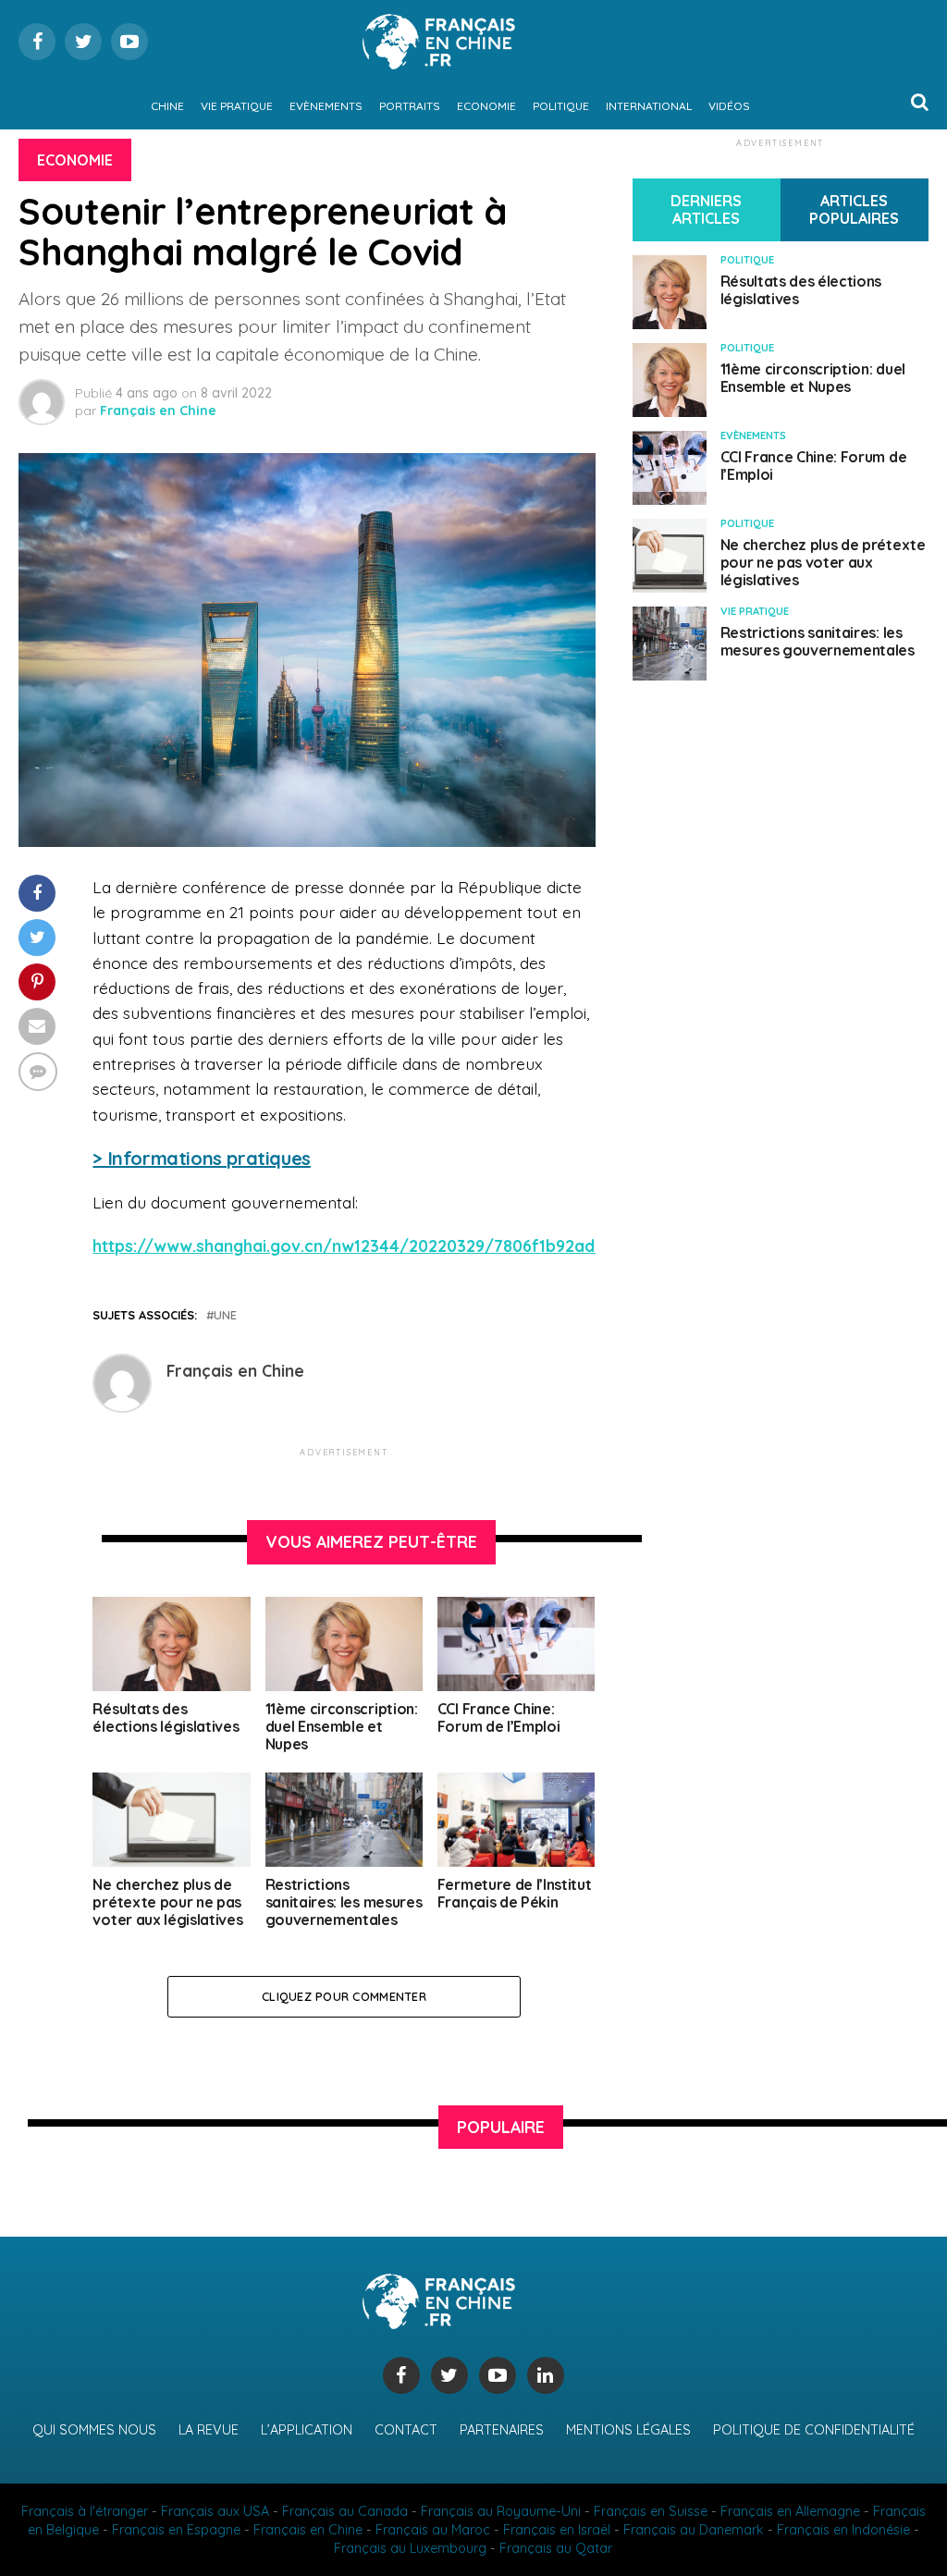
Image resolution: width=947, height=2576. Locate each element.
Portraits (410, 106)
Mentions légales (628, 2430)
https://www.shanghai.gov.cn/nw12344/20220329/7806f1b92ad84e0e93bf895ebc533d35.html (462, 1245)
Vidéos (729, 106)
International (649, 106)
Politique (561, 106)
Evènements (326, 106)
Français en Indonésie (843, 2530)
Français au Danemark (694, 2530)
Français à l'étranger (85, 2511)
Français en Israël (557, 2530)
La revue (209, 2430)
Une (225, 1315)
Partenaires (502, 2430)
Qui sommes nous (94, 2430)
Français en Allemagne (790, 2511)
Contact (406, 2430)
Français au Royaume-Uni (501, 2511)
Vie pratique (237, 106)
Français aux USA (215, 2511)
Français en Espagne (176, 2530)
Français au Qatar (556, 2548)
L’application (307, 2430)
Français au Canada (345, 2511)
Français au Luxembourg (410, 2548)
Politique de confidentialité (814, 2430)
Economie (486, 106)
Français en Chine (158, 411)
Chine (167, 106)
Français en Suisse (651, 2511)
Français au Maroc (433, 2530)
